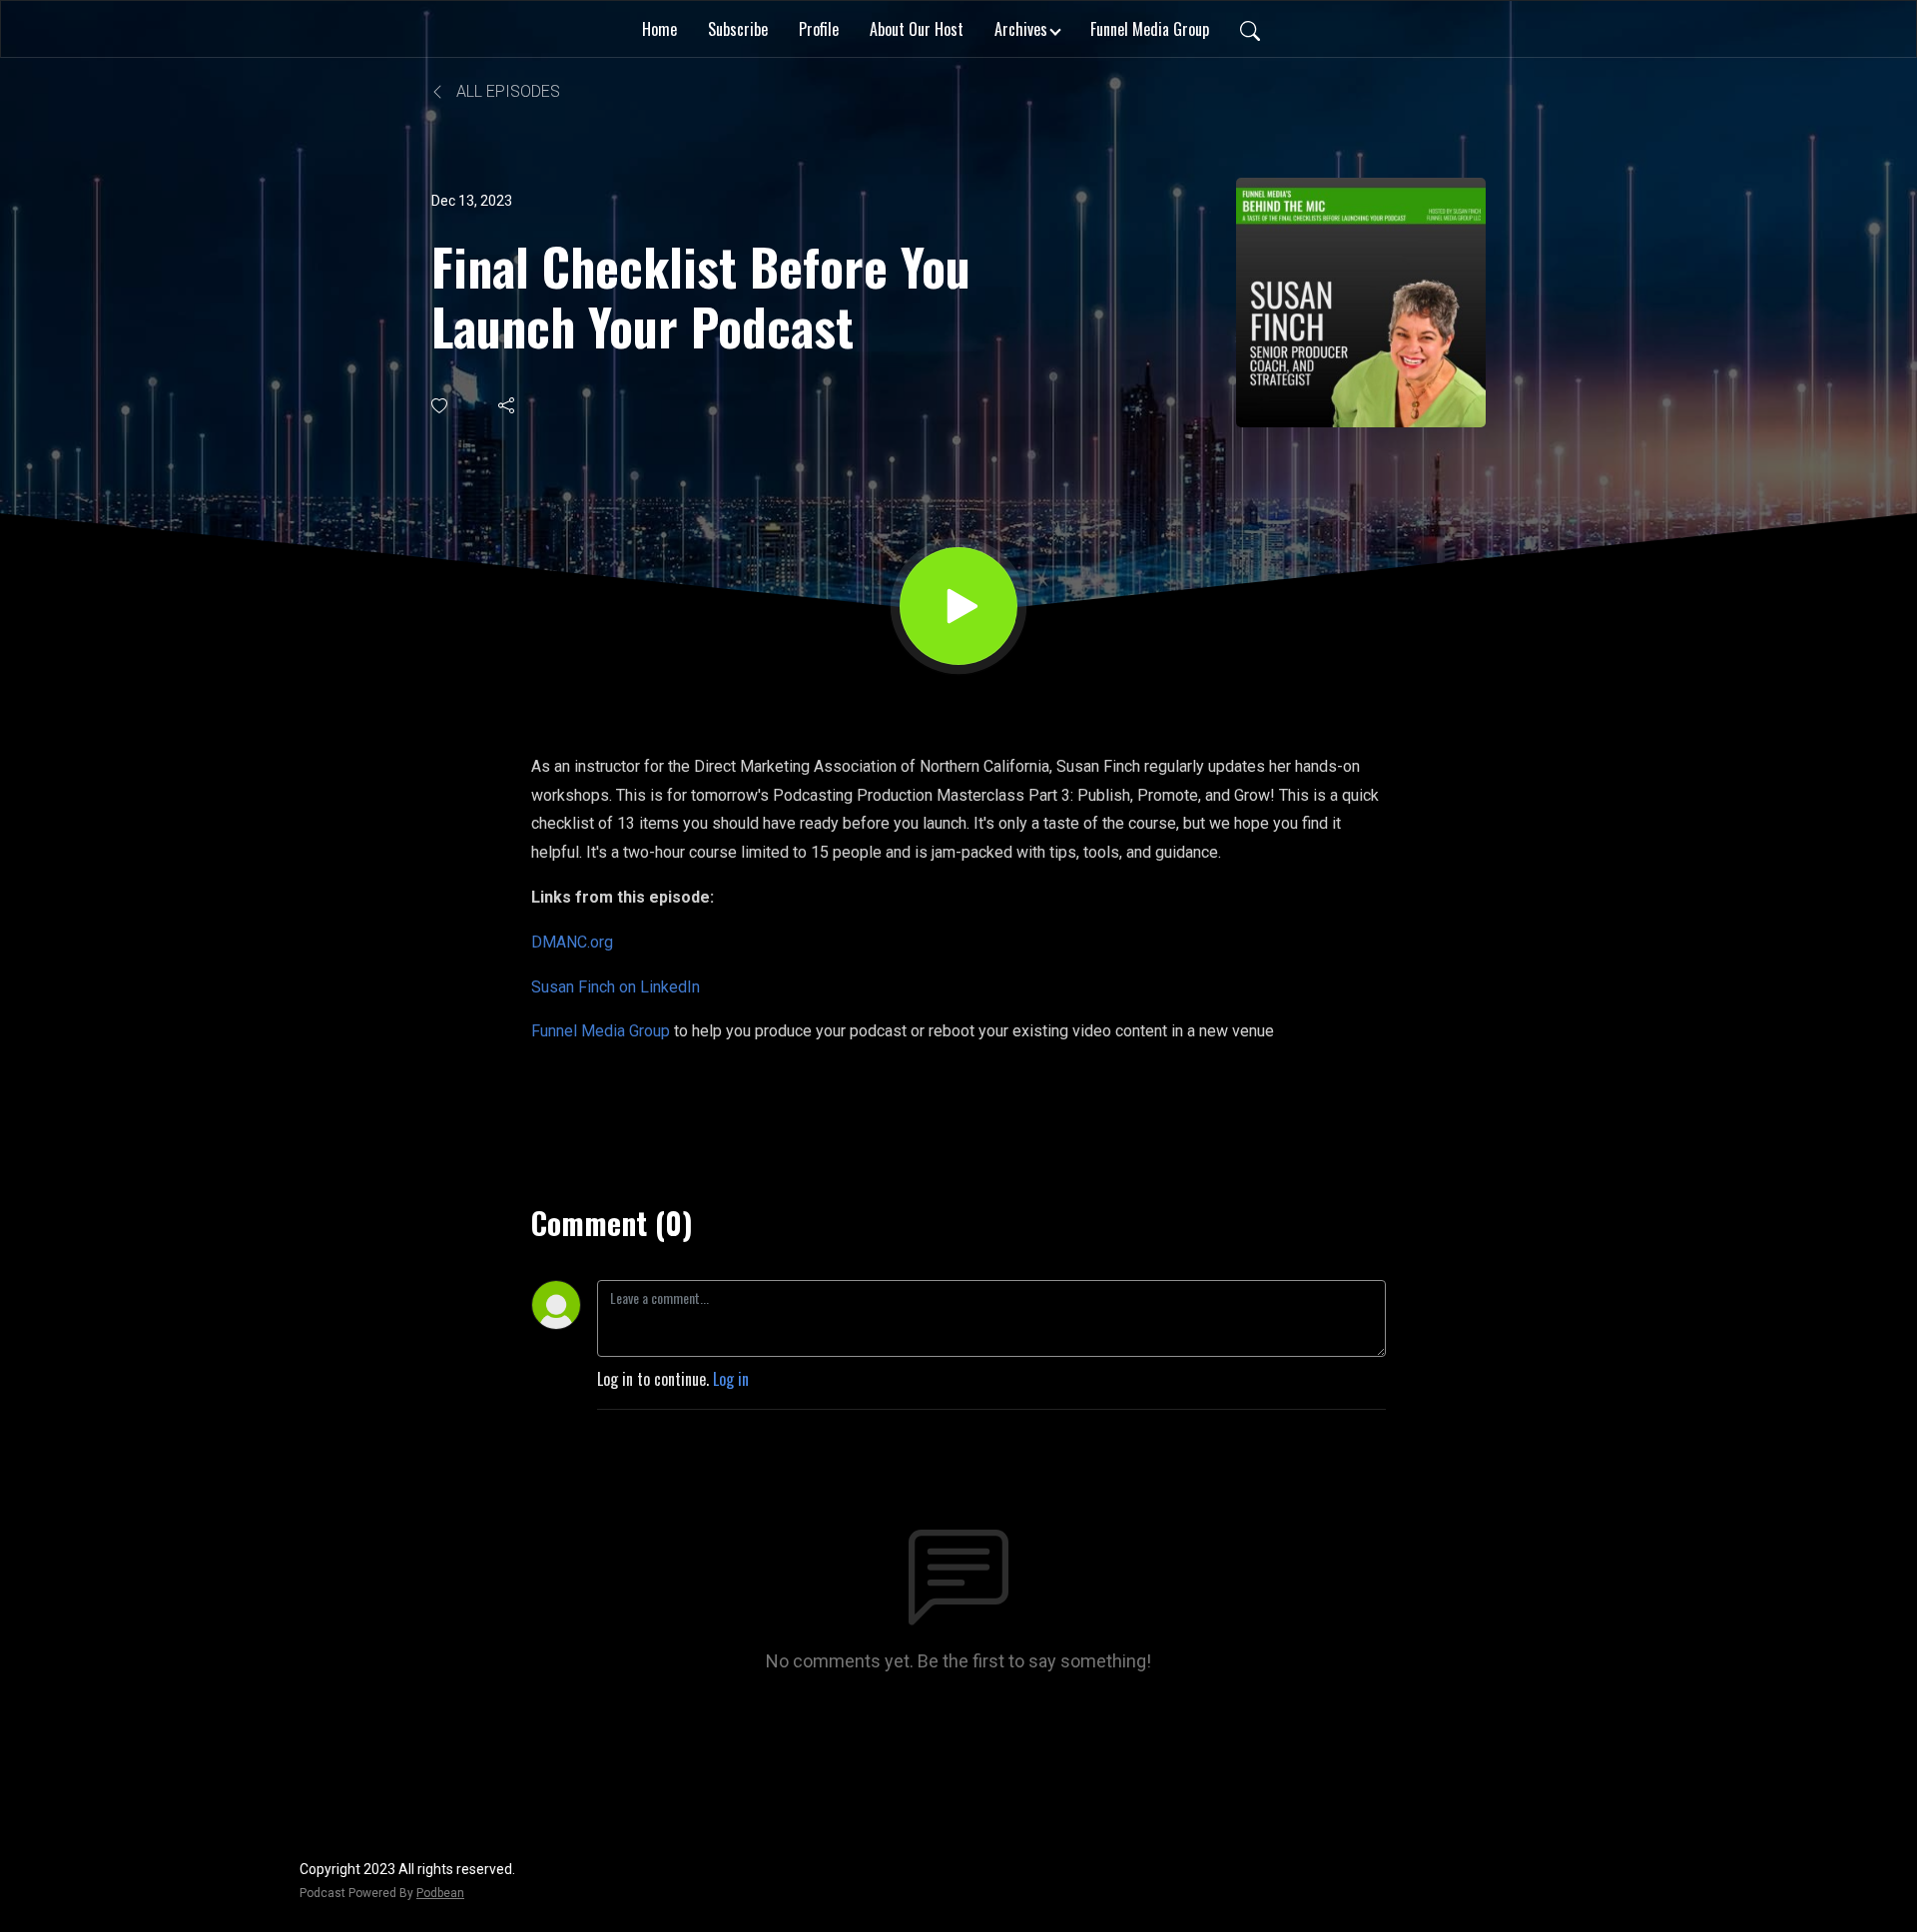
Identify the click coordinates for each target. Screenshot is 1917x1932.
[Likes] (441, 406)
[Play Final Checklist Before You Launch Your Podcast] (958, 606)
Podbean (440, 1893)
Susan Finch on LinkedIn (616, 987)
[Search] (1250, 29)
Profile (819, 29)
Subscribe (738, 29)
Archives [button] (1021, 29)
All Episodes (506, 91)
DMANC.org (572, 942)
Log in (731, 1379)
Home (659, 29)
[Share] (508, 405)
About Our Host (917, 29)
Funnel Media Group (1150, 29)
